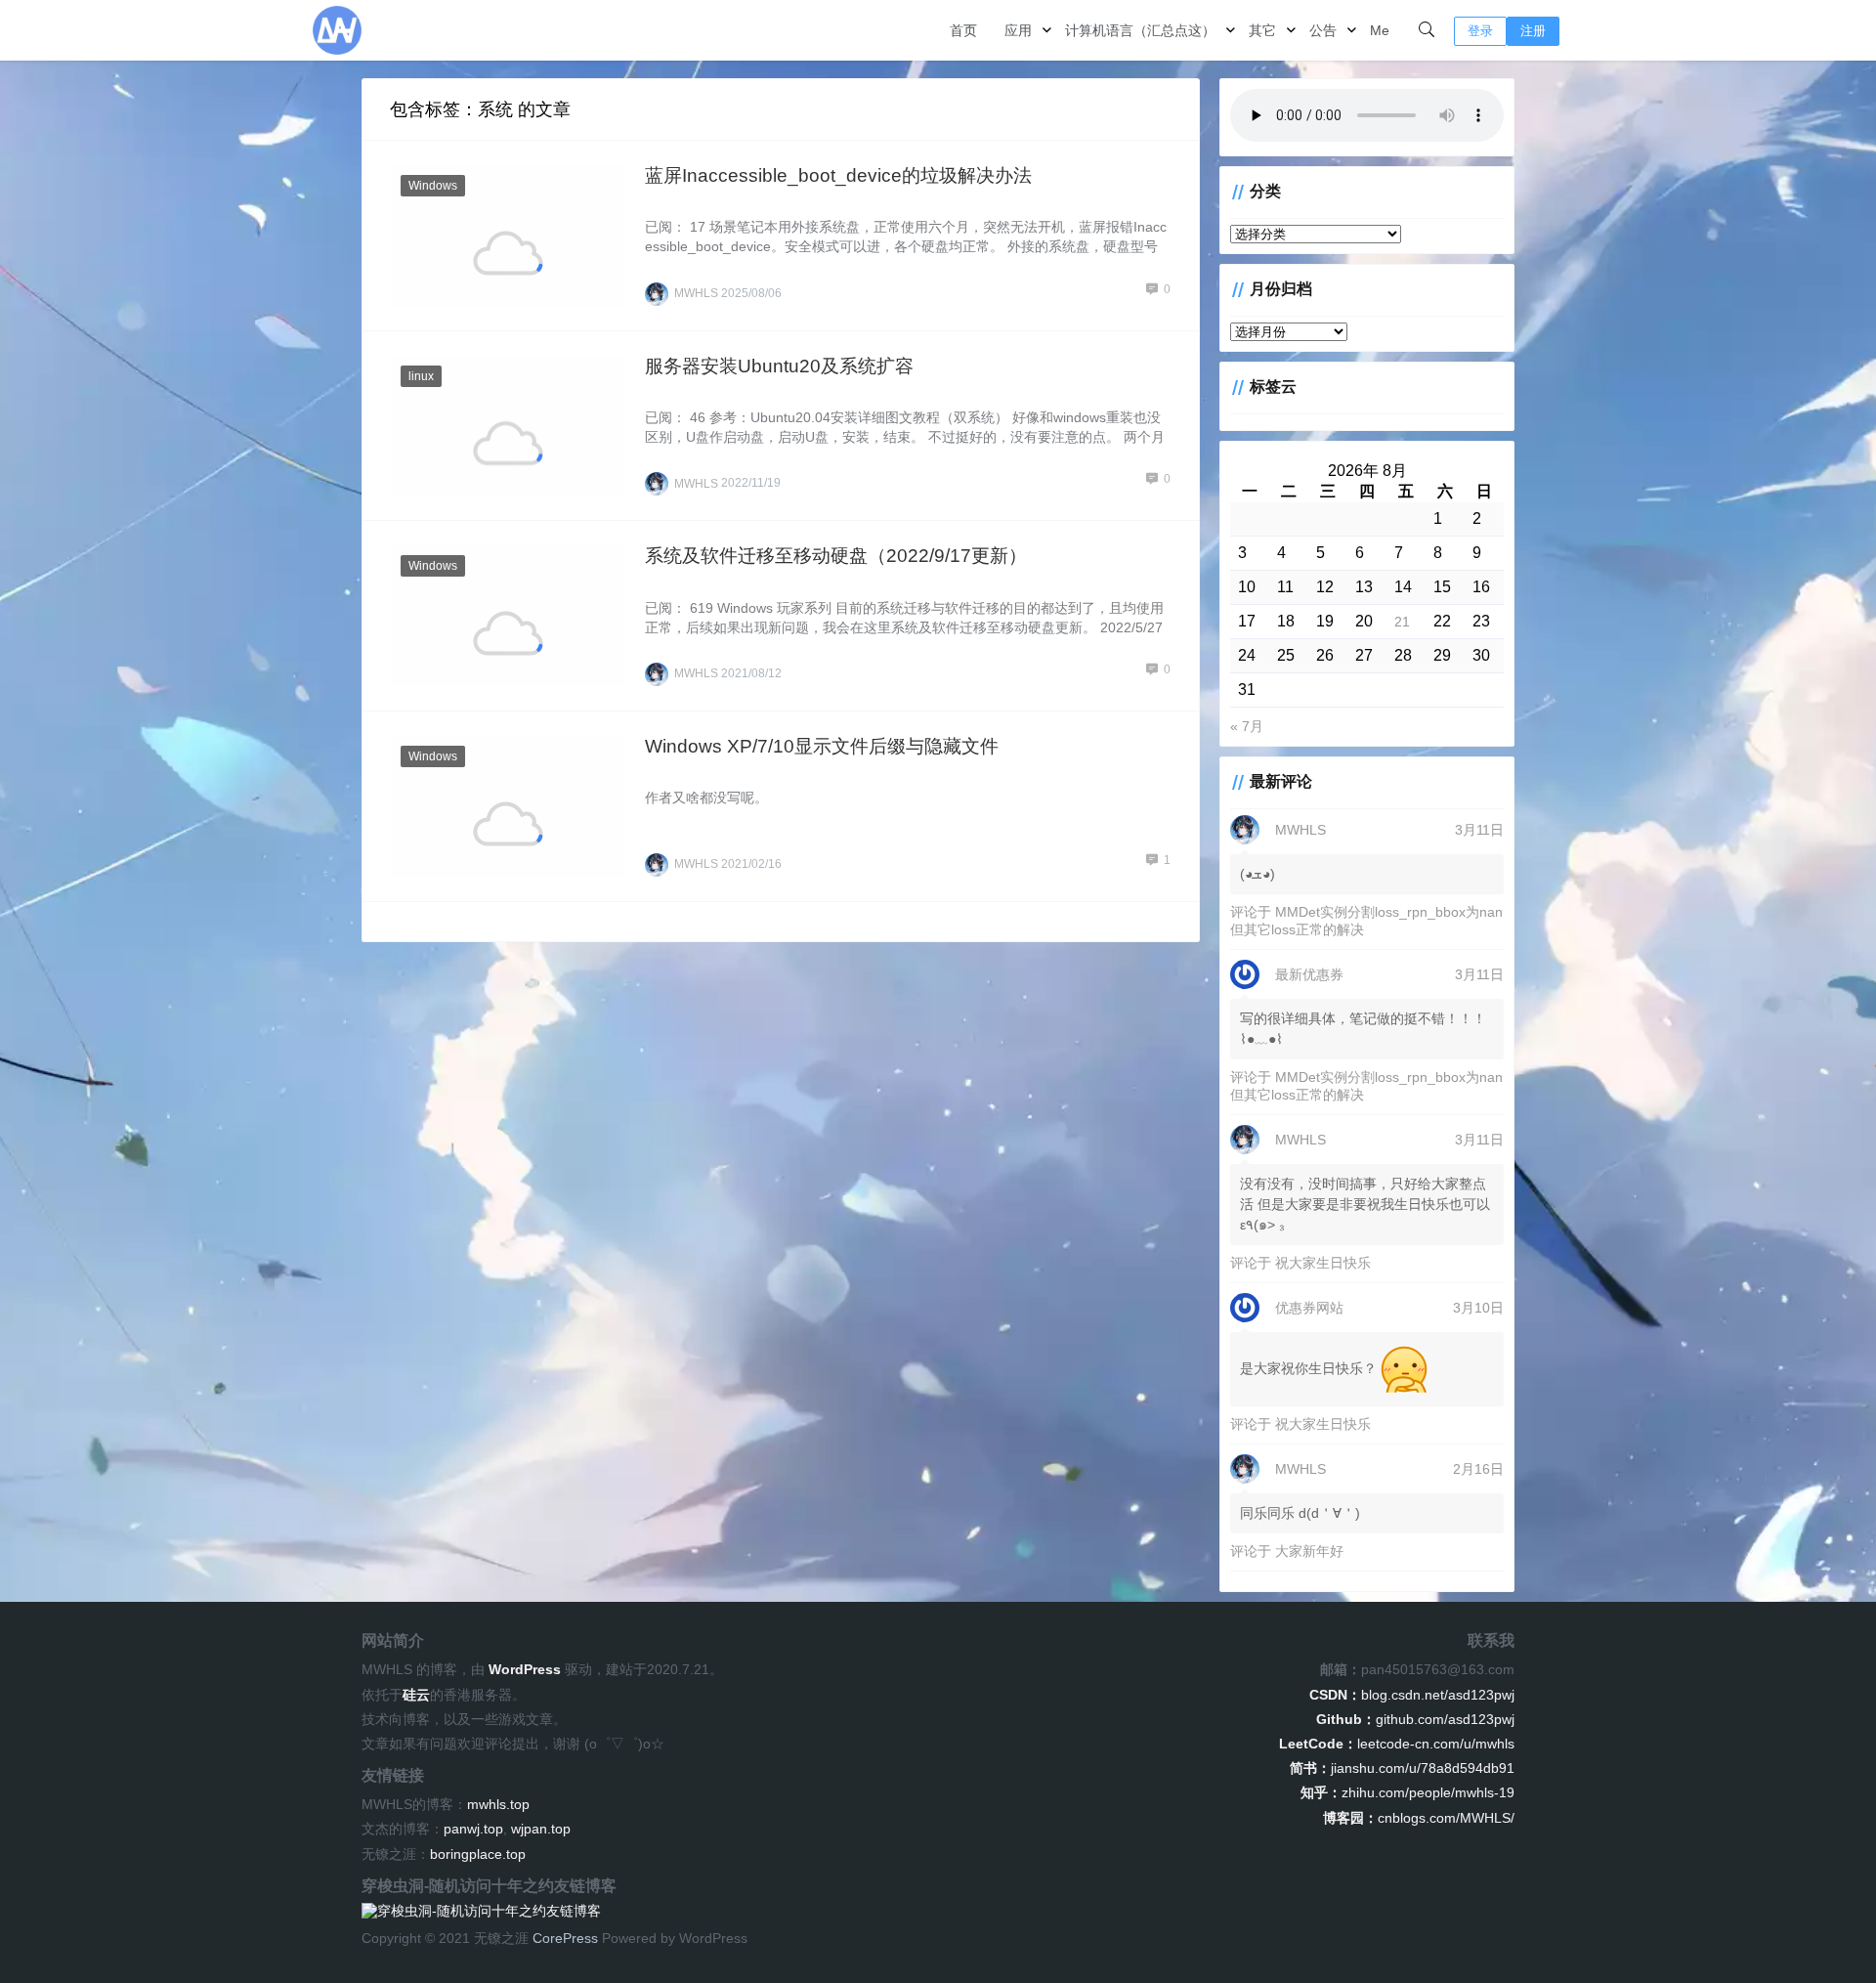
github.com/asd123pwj (1415, 1719)
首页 (963, 30)
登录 (1480, 31)
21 (1402, 622)
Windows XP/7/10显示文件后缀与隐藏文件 (822, 746)
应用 (1018, 30)
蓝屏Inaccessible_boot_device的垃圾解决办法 (838, 175)
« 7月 (1247, 726)
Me (1380, 30)
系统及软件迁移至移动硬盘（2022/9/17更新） (836, 556)
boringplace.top (478, 1854)
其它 (1262, 30)
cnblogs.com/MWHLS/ (1419, 1818)
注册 (1533, 31)
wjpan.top (541, 1829)
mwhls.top (498, 1804)
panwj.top (473, 1829)
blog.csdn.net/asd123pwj (1412, 1695)
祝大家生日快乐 (1323, 1263)
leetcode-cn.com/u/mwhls (1397, 1744)
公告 (1323, 30)
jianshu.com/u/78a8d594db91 (1402, 1768)
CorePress (565, 1938)
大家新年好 (1309, 1551)
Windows (433, 186)
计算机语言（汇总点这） (1140, 30)
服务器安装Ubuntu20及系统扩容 (779, 366)
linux (421, 376)
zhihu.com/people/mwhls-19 (1407, 1792)
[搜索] (1427, 30)
